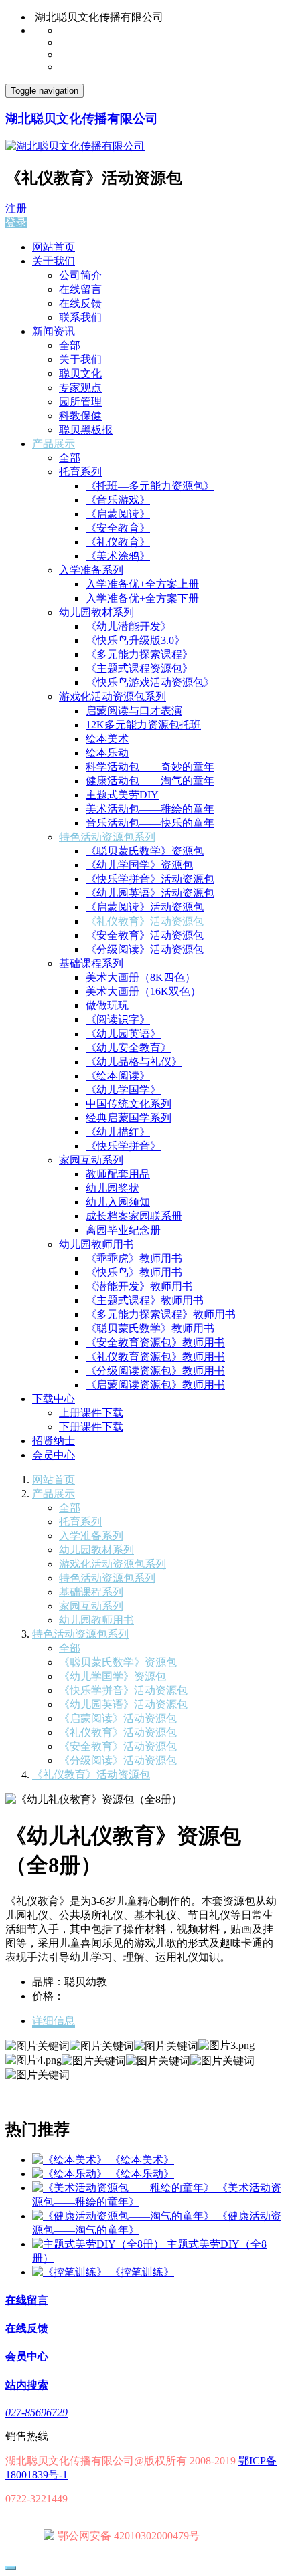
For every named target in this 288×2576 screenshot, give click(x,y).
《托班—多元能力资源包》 (150, 486)
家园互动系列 (91, 1160)
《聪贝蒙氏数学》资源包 (145, 851)
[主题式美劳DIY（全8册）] (99, 2244)
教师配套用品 (118, 1174)
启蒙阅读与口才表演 (134, 711)
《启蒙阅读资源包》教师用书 (155, 1385)
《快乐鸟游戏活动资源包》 (150, 682)
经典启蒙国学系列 (129, 1118)
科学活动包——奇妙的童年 (150, 767)
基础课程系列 (91, 963)
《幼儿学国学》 (123, 1090)
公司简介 (80, 275)
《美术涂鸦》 (118, 556)
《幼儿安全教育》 (129, 1048)
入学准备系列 (91, 570)
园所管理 (80, 402)
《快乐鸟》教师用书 (134, 1272)
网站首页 (54, 247)
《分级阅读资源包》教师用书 (155, 1371)
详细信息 (54, 2021)
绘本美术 (107, 739)
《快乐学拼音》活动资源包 (150, 879)
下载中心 (54, 1399)
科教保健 (80, 416)
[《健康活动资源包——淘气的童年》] (125, 2216)
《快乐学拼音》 (123, 1146)
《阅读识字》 (118, 1019)
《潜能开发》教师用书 (139, 1286)
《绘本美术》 (142, 2160)
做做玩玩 (107, 1005)
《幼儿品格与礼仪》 (134, 1062)
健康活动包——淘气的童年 (150, 781)
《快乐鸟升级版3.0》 (135, 640)
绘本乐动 (107, 753)
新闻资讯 (54, 331)
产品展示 (54, 444)
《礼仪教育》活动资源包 (145, 921)
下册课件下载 (91, 1427)
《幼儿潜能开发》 (129, 626)
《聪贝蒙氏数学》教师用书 (150, 1328)
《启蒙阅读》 (118, 514)
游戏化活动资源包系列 (113, 696)
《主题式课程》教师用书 (145, 1300)
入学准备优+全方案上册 (142, 584)
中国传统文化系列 (129, 1104)
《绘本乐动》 (142, 2174)
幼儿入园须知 (118, 1202)
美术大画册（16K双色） (143, 991)
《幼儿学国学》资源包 (139, 865)
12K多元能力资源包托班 (143, 725)
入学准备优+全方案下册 (142, 598)
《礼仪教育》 (118, 542)
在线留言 (80, 289)
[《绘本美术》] (71, 2160)
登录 (16, 222)
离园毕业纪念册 (123, 1230)
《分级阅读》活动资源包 (145, 949)
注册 (16, 208)
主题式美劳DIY (122, 795)
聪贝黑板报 (86, 430)
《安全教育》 (118, 528)
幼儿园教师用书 (96, 1244)
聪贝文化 (80, 373)
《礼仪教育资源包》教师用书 (155, 1357)
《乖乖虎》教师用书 (134, 1258)
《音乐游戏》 (118, 500)
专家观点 (80, 388)
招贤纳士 (54, 1441)
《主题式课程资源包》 (139, 668)
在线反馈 (80, 303)
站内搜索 (27, 2385)
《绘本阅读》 (118, 1076)
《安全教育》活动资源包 (145, 935)
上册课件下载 (91, 1413)
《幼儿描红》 (118, 1132)
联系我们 (80, 317)
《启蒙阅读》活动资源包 (145, 907)
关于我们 (54, 261)
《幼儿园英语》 (123, 1034)
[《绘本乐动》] (71, 2174)
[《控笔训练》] (71, 2272)
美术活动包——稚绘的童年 (150, 809)
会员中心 (54, 1455)
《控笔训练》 (142, 2272)
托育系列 (80, 472)
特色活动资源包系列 (107, 837)
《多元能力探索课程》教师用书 (161, 1314)
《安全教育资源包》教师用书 (155, 1343)
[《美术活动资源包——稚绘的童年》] (125, 2188)
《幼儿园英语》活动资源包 (150, 893)
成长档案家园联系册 (134, 1216)
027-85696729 (37, 2412)
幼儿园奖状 (113, 1188)
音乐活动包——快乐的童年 (150, 823)
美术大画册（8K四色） (141, 977)
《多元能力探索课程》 (139, 654)
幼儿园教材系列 (96, 612)
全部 (70, 345)
